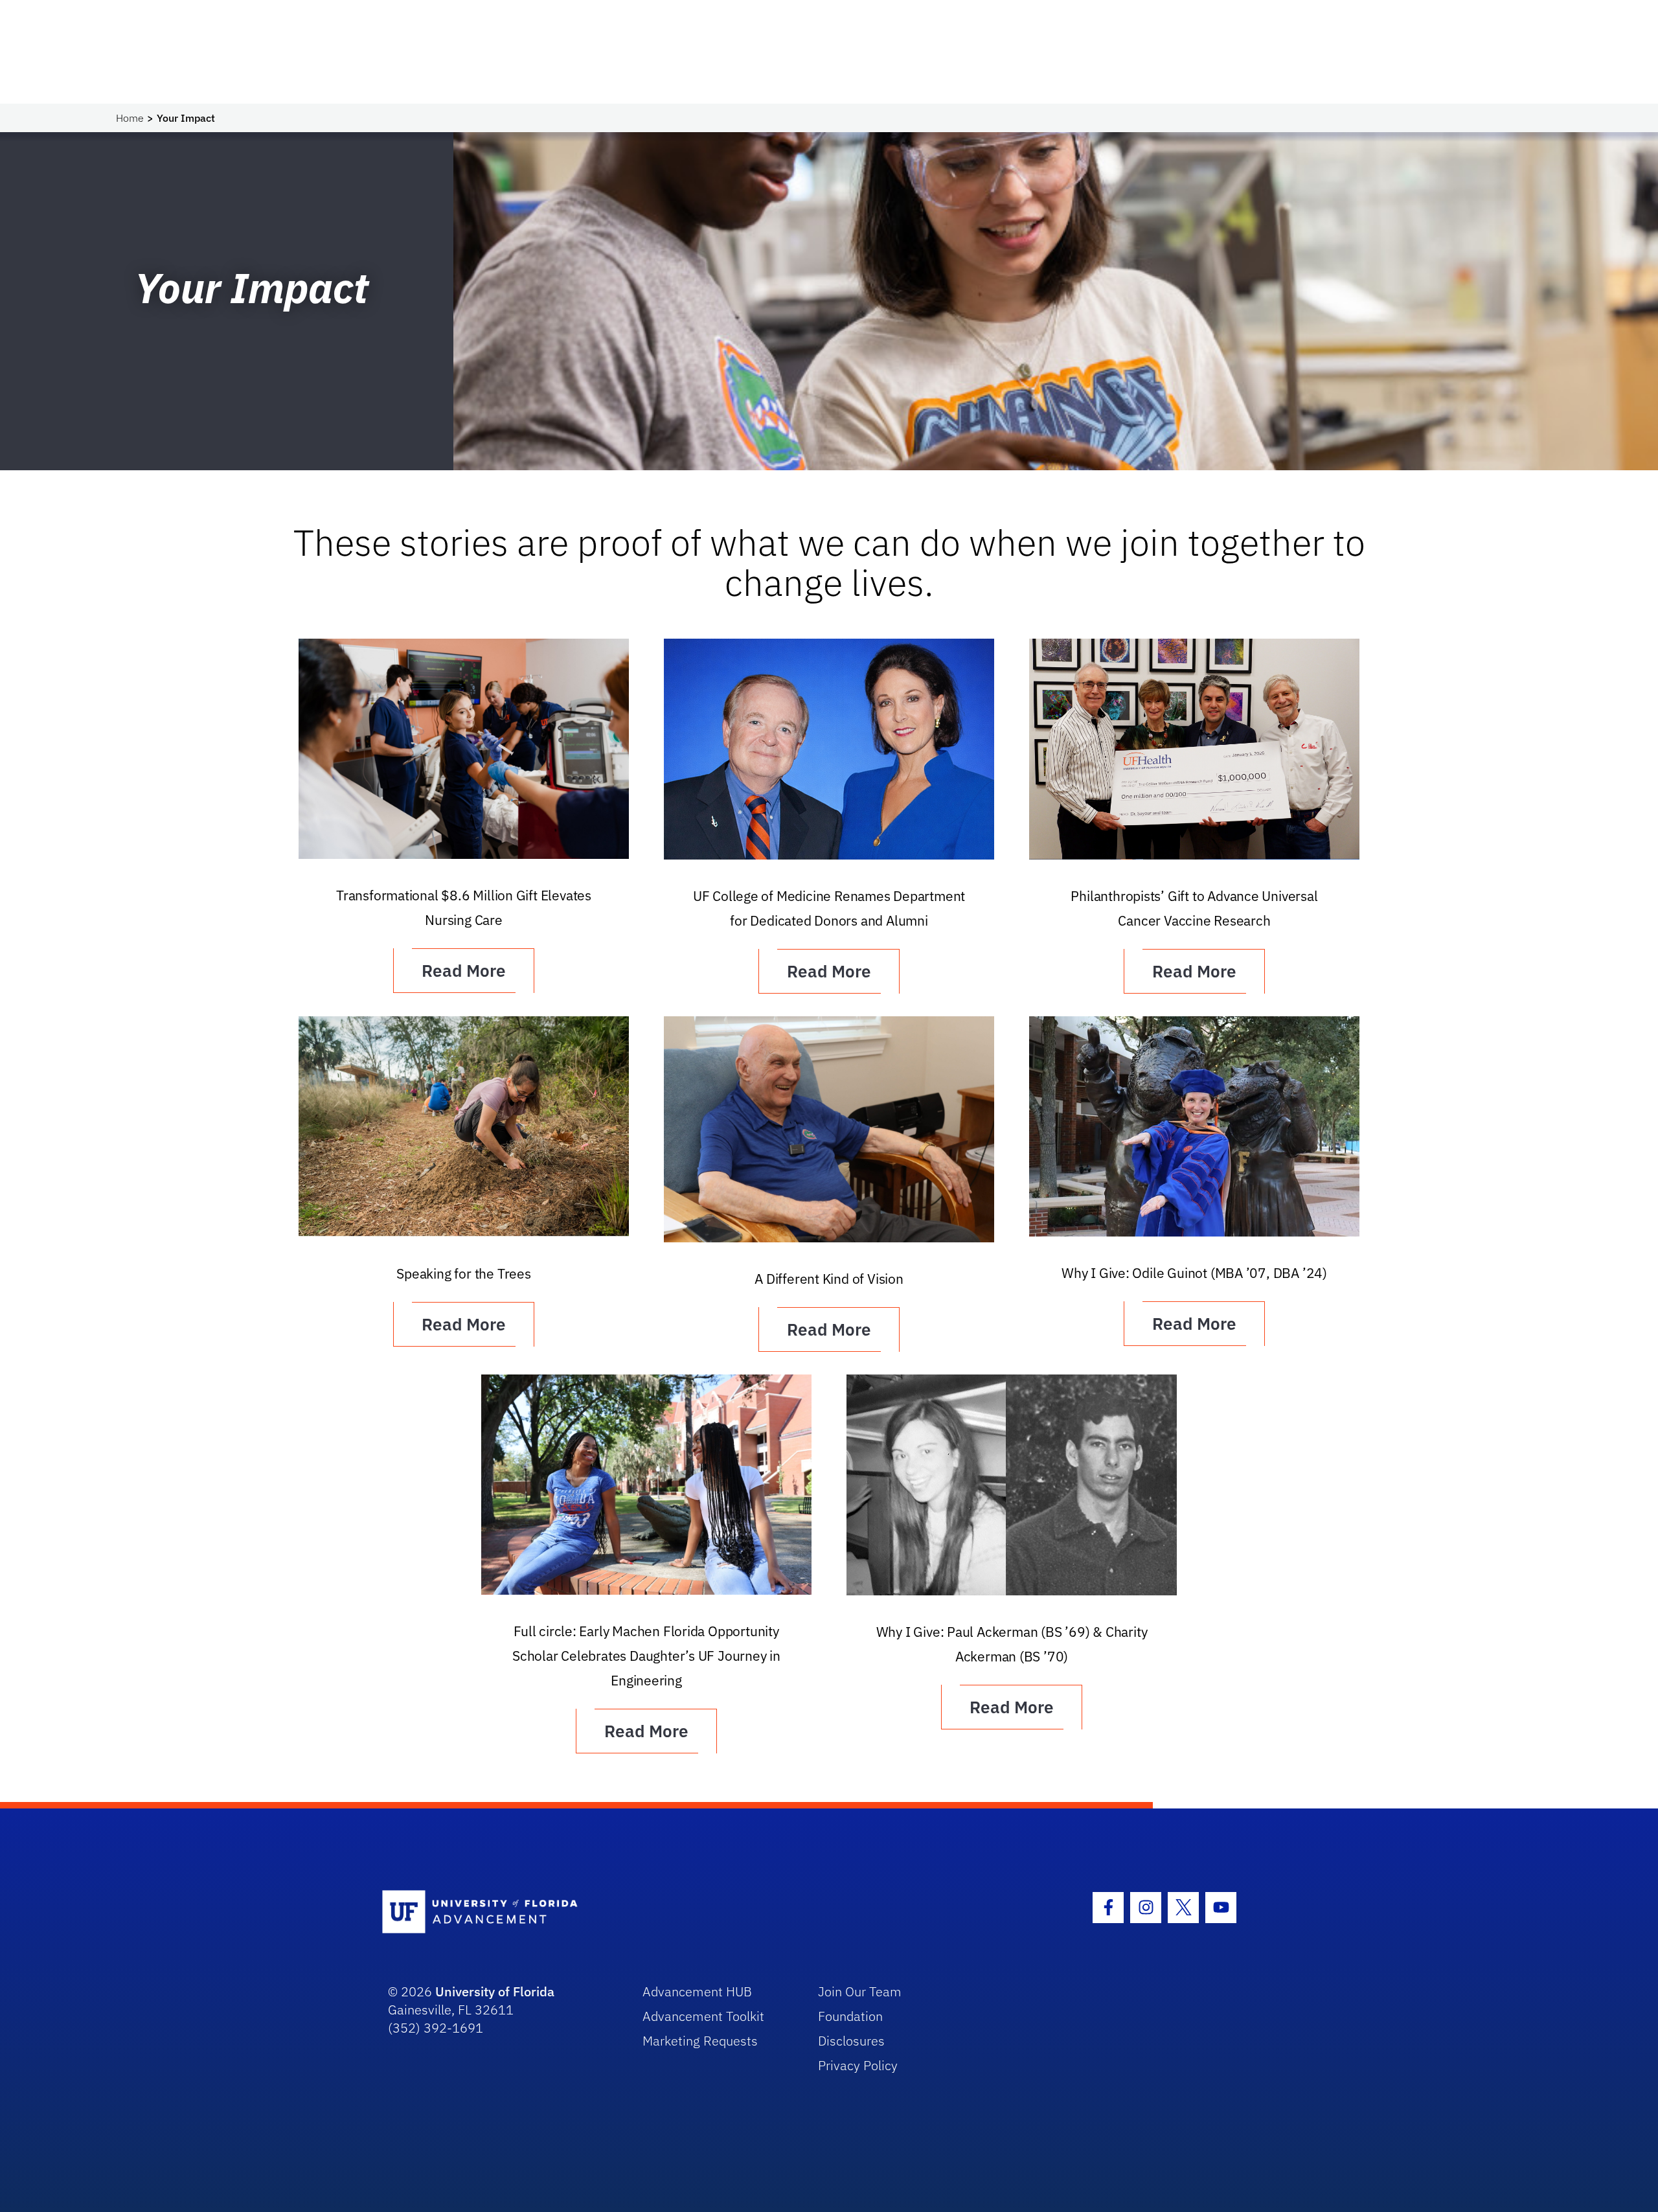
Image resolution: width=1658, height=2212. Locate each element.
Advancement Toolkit (703, 2016)
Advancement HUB (697, 1991)
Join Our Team (860, 1991)
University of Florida (495, 1991)
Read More (464, 970)
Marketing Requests (700, 2041)
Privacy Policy (858, 2065)
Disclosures (851, 2041)
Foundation (850, 2016)
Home (130, 118)
